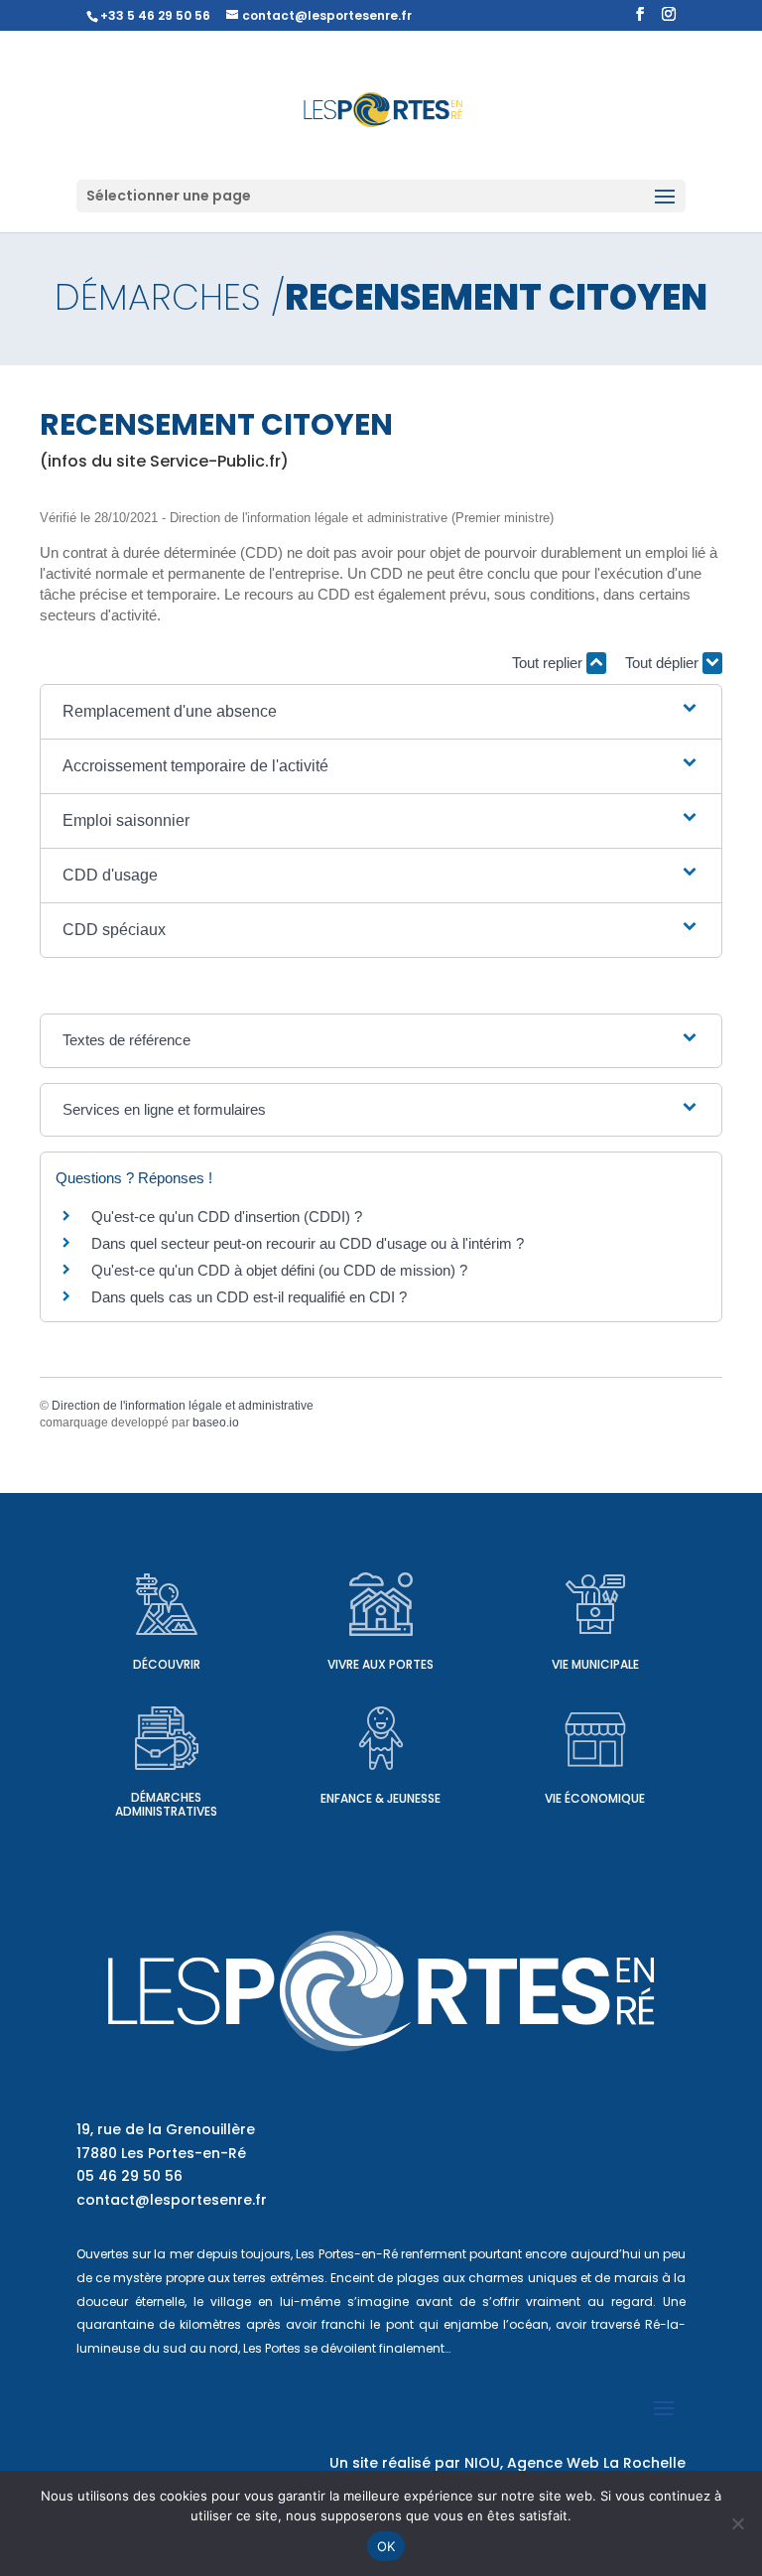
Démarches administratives (166, 1804)
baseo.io (216, 1423)
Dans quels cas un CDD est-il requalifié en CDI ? (249, 1297)
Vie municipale (595, 1664)
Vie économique (595, 1798)
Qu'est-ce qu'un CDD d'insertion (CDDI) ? (227, 1217)
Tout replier (549, 663)
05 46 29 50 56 (129, 2176)
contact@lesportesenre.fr (172, 2200)
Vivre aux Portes (381, 1664)
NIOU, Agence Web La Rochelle (575, 2463)
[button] (381, 712)
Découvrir (167, 1664)
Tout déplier (664, 663)
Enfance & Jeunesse (381, 1798)
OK (386, 2546)
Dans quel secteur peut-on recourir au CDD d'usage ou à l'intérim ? (308, 1243)
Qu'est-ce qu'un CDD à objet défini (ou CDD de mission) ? (279, 1270)
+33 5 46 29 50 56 (155, 15)
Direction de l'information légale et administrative (183, 1406)
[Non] (737, 2523)
